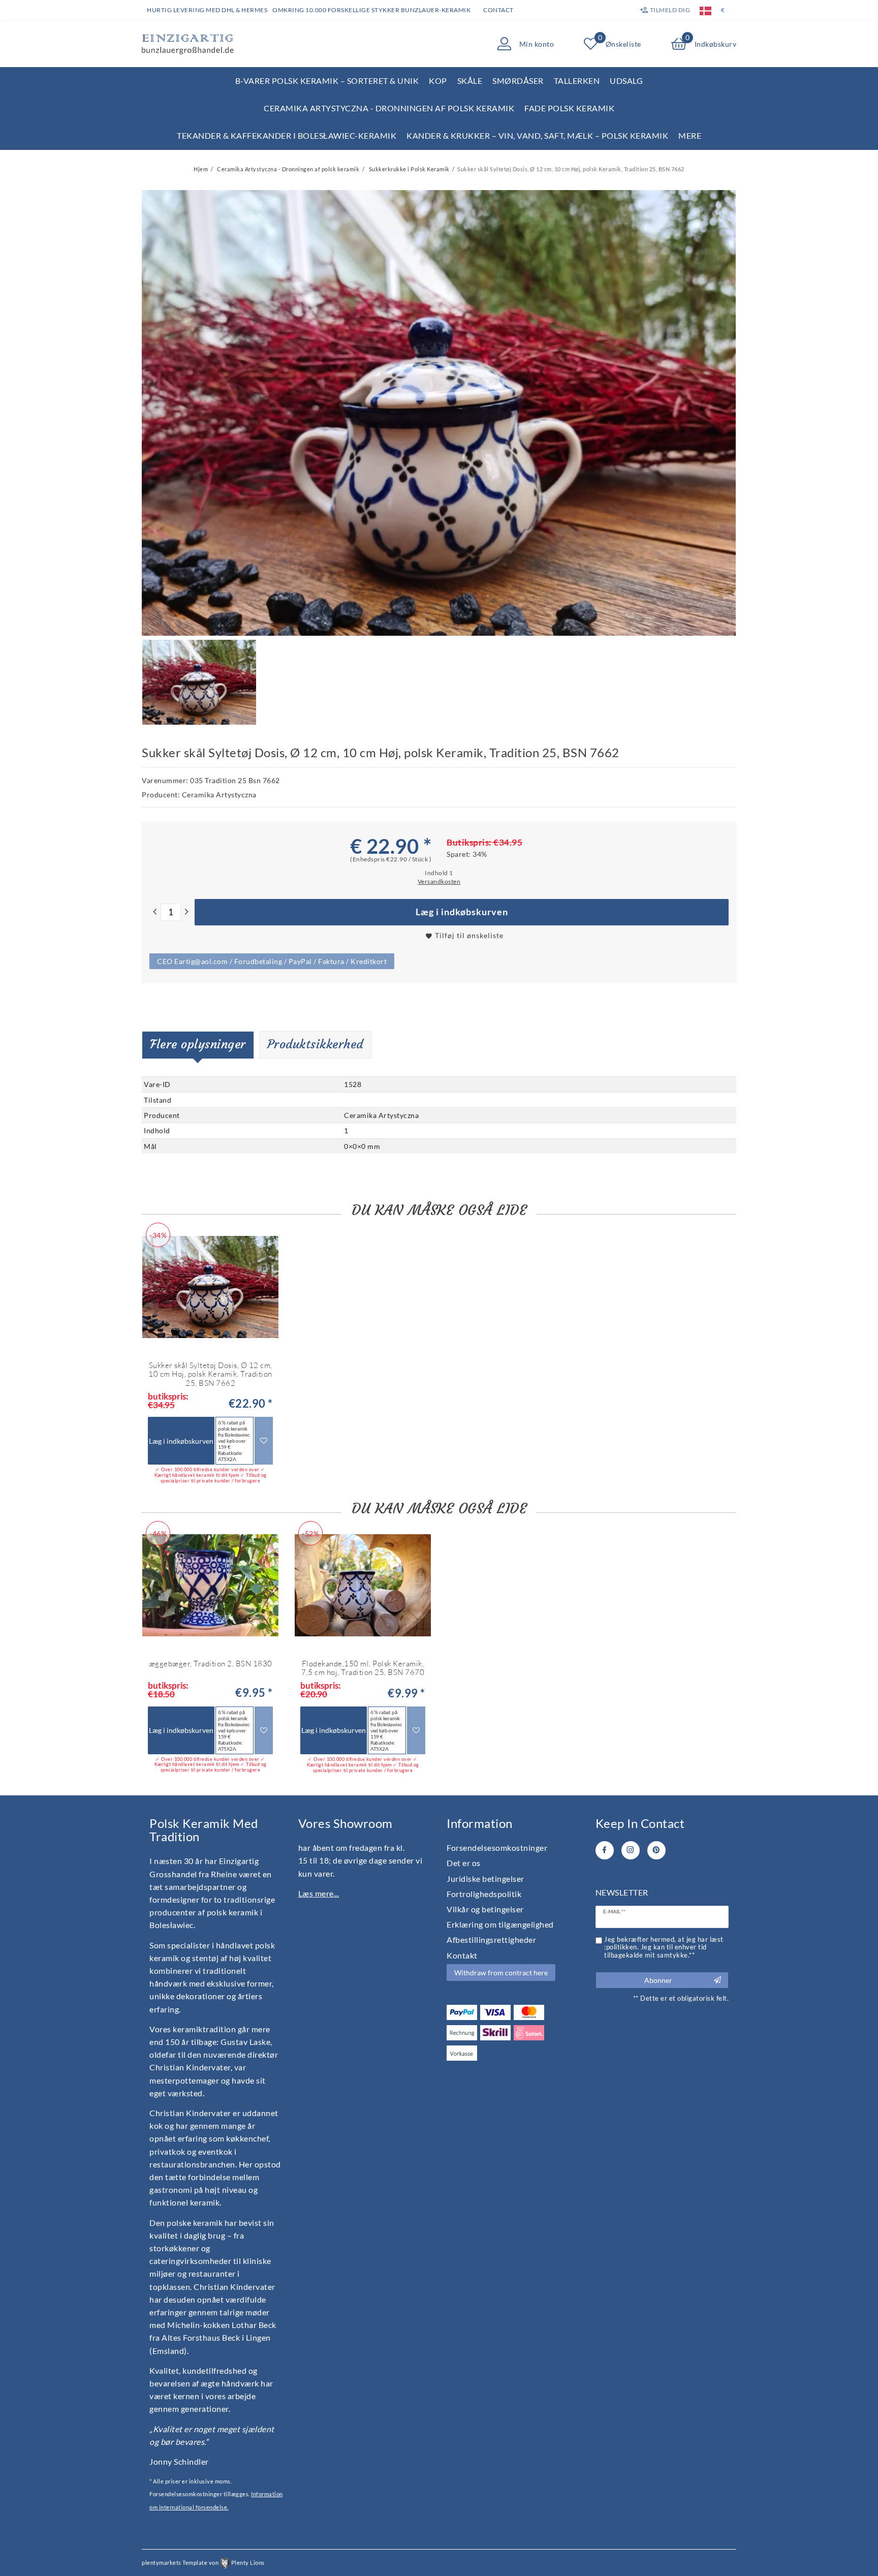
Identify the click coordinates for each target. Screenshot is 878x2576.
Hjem (201, 169)
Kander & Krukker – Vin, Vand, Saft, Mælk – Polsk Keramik (537, 135)
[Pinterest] (656, 1850)
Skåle (470, 81)
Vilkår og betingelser (485, 1909)
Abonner (658, 1980)
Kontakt (462, 1955)
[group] (210, 1586)
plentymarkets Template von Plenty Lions (203, 2563)
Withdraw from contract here (501, 1973)
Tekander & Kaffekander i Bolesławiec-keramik (287, 135)
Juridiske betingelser (485, 1879)
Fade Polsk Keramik (569, 108)
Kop (438, 81)
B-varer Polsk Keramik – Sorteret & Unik (327, 81)
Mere (690, 135)
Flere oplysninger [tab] (198, 1044)
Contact (498, 10)
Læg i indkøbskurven (462, 912)
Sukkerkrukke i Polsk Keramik (409, 169)
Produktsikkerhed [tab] (315, 1044)
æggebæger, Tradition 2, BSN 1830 (211, 1664)
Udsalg (626, 81)
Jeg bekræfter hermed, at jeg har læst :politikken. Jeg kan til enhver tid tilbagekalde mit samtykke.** (664, 1947)
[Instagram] (631, 1850)
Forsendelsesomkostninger (497, 1848)
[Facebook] (605, 1850)
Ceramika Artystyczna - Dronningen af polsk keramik (389, 108)
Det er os (464, 1863)
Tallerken (577, 81)
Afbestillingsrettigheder (491, 1939)
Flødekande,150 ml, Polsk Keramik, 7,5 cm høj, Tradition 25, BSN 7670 (363, 1668)
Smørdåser (518, 81)
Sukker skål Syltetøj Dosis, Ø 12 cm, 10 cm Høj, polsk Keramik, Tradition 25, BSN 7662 (210, 1374)
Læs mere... (319, 1893)
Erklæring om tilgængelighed (500, 1924)
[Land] (705, 10)
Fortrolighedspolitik (484, 1894)
